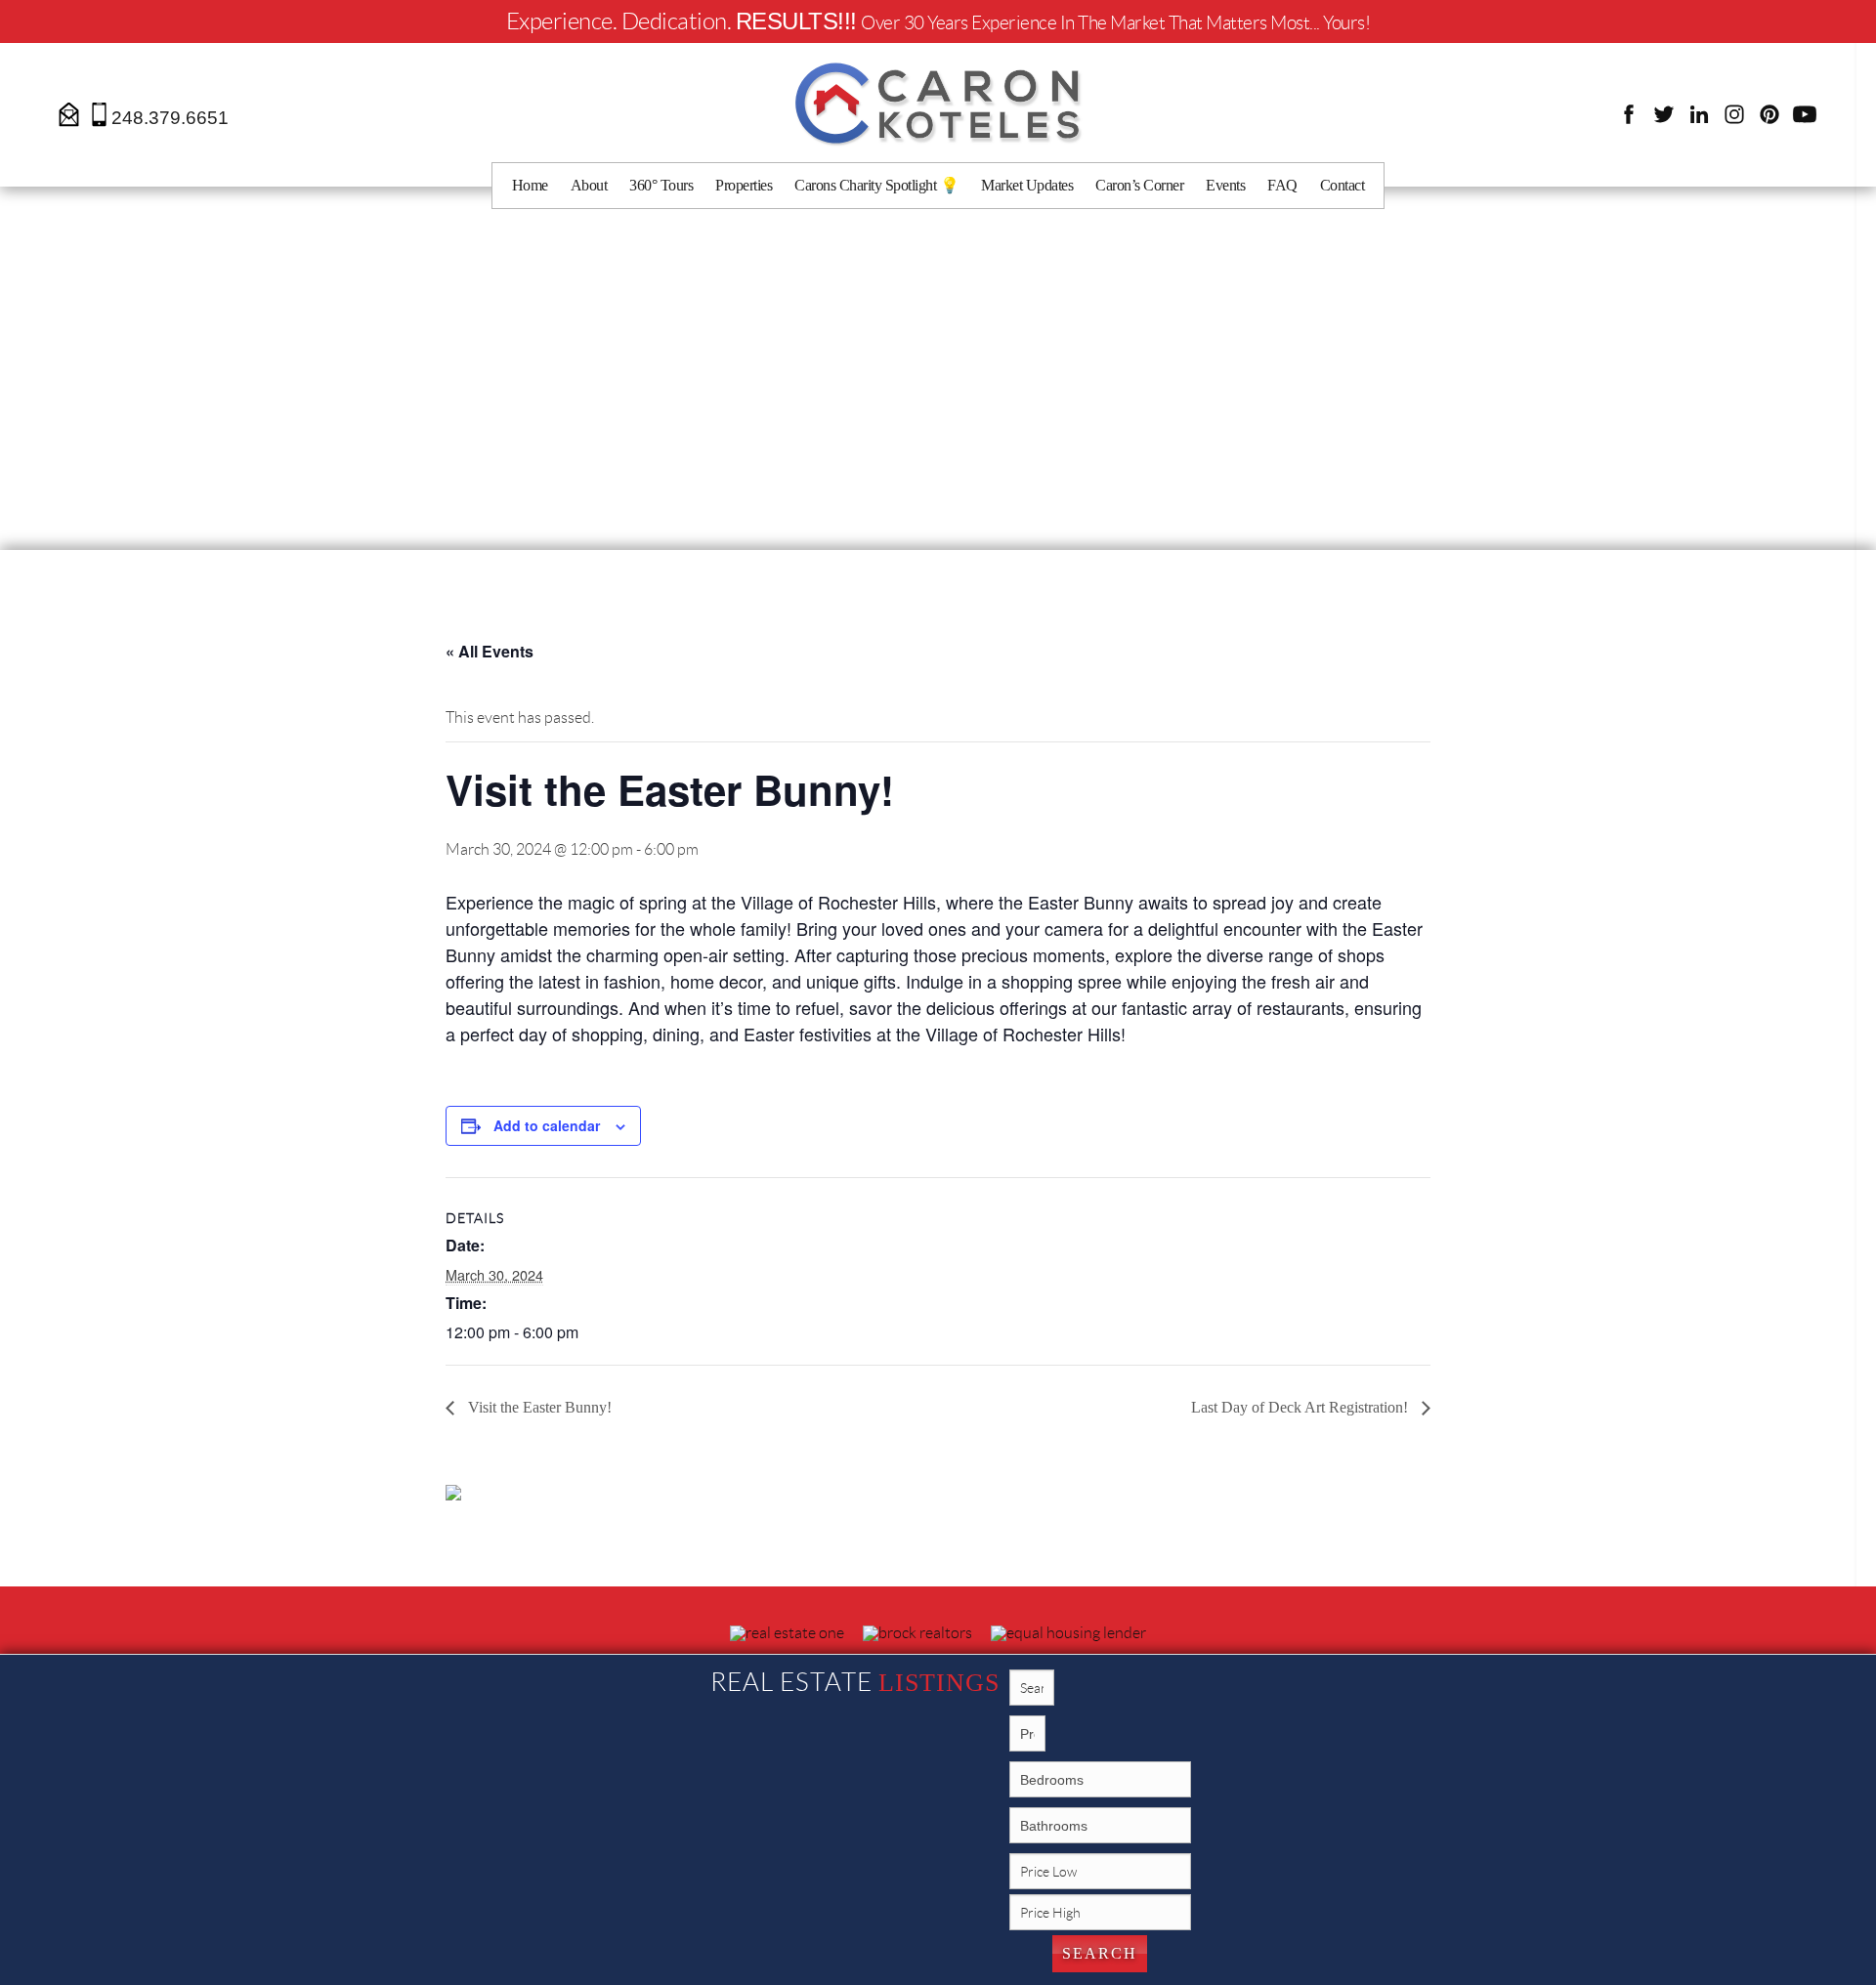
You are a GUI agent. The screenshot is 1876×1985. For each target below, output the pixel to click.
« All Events (490, 651)
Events (1225, 185)
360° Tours (661, 185)
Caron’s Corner (1139, 185)
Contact (1343, 185)
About (589, 185)
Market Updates (1027, 185)
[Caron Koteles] (938, 102)
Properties (744, 185)
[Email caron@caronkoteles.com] (70, 113)
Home (530, 185)
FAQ (1282, 185)
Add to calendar (547, 1125)
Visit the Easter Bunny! (538, 1407)
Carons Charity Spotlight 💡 (876, 185)
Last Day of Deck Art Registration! (1301, 1407)
